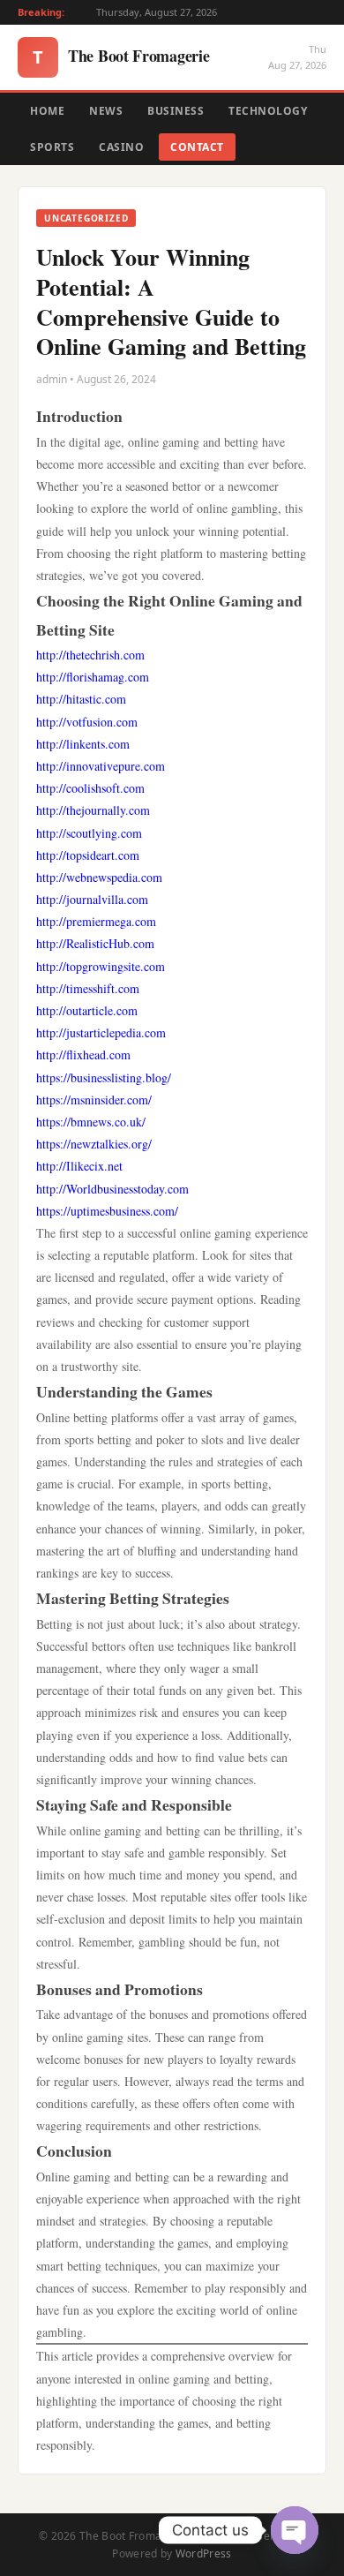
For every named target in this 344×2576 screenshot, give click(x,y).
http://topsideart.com (88, 855)
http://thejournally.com (93, 810)
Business (176, 111)
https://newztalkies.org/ (94, 1144)
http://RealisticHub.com (95, 943)
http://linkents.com (83, 744)
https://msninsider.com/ (94, 1100)
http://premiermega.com (96, 921)
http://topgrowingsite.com (101, 966)
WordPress (204, 2553)
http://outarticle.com (87, 1010)
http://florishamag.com (93, 677)
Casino (121, 147)
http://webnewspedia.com (99, 877)
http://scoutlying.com (89, 833)
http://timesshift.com (88, 988)
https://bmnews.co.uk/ (91, 1122)
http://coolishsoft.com (90, 788)
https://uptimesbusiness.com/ (107, 1211)
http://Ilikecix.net (79, 1166)
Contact (197, 147)
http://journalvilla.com (92, 899)
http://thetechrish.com (90, 655)
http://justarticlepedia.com (101, 1032)
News (106, 111)
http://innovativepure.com (101, 766)
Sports (52, 147)
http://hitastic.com (81, 699)
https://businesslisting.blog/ (104, 1077)
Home (47, 111)
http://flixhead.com (83, 1055)
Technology (268, 111)
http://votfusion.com (87, 722)
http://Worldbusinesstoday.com (112, 1189)
